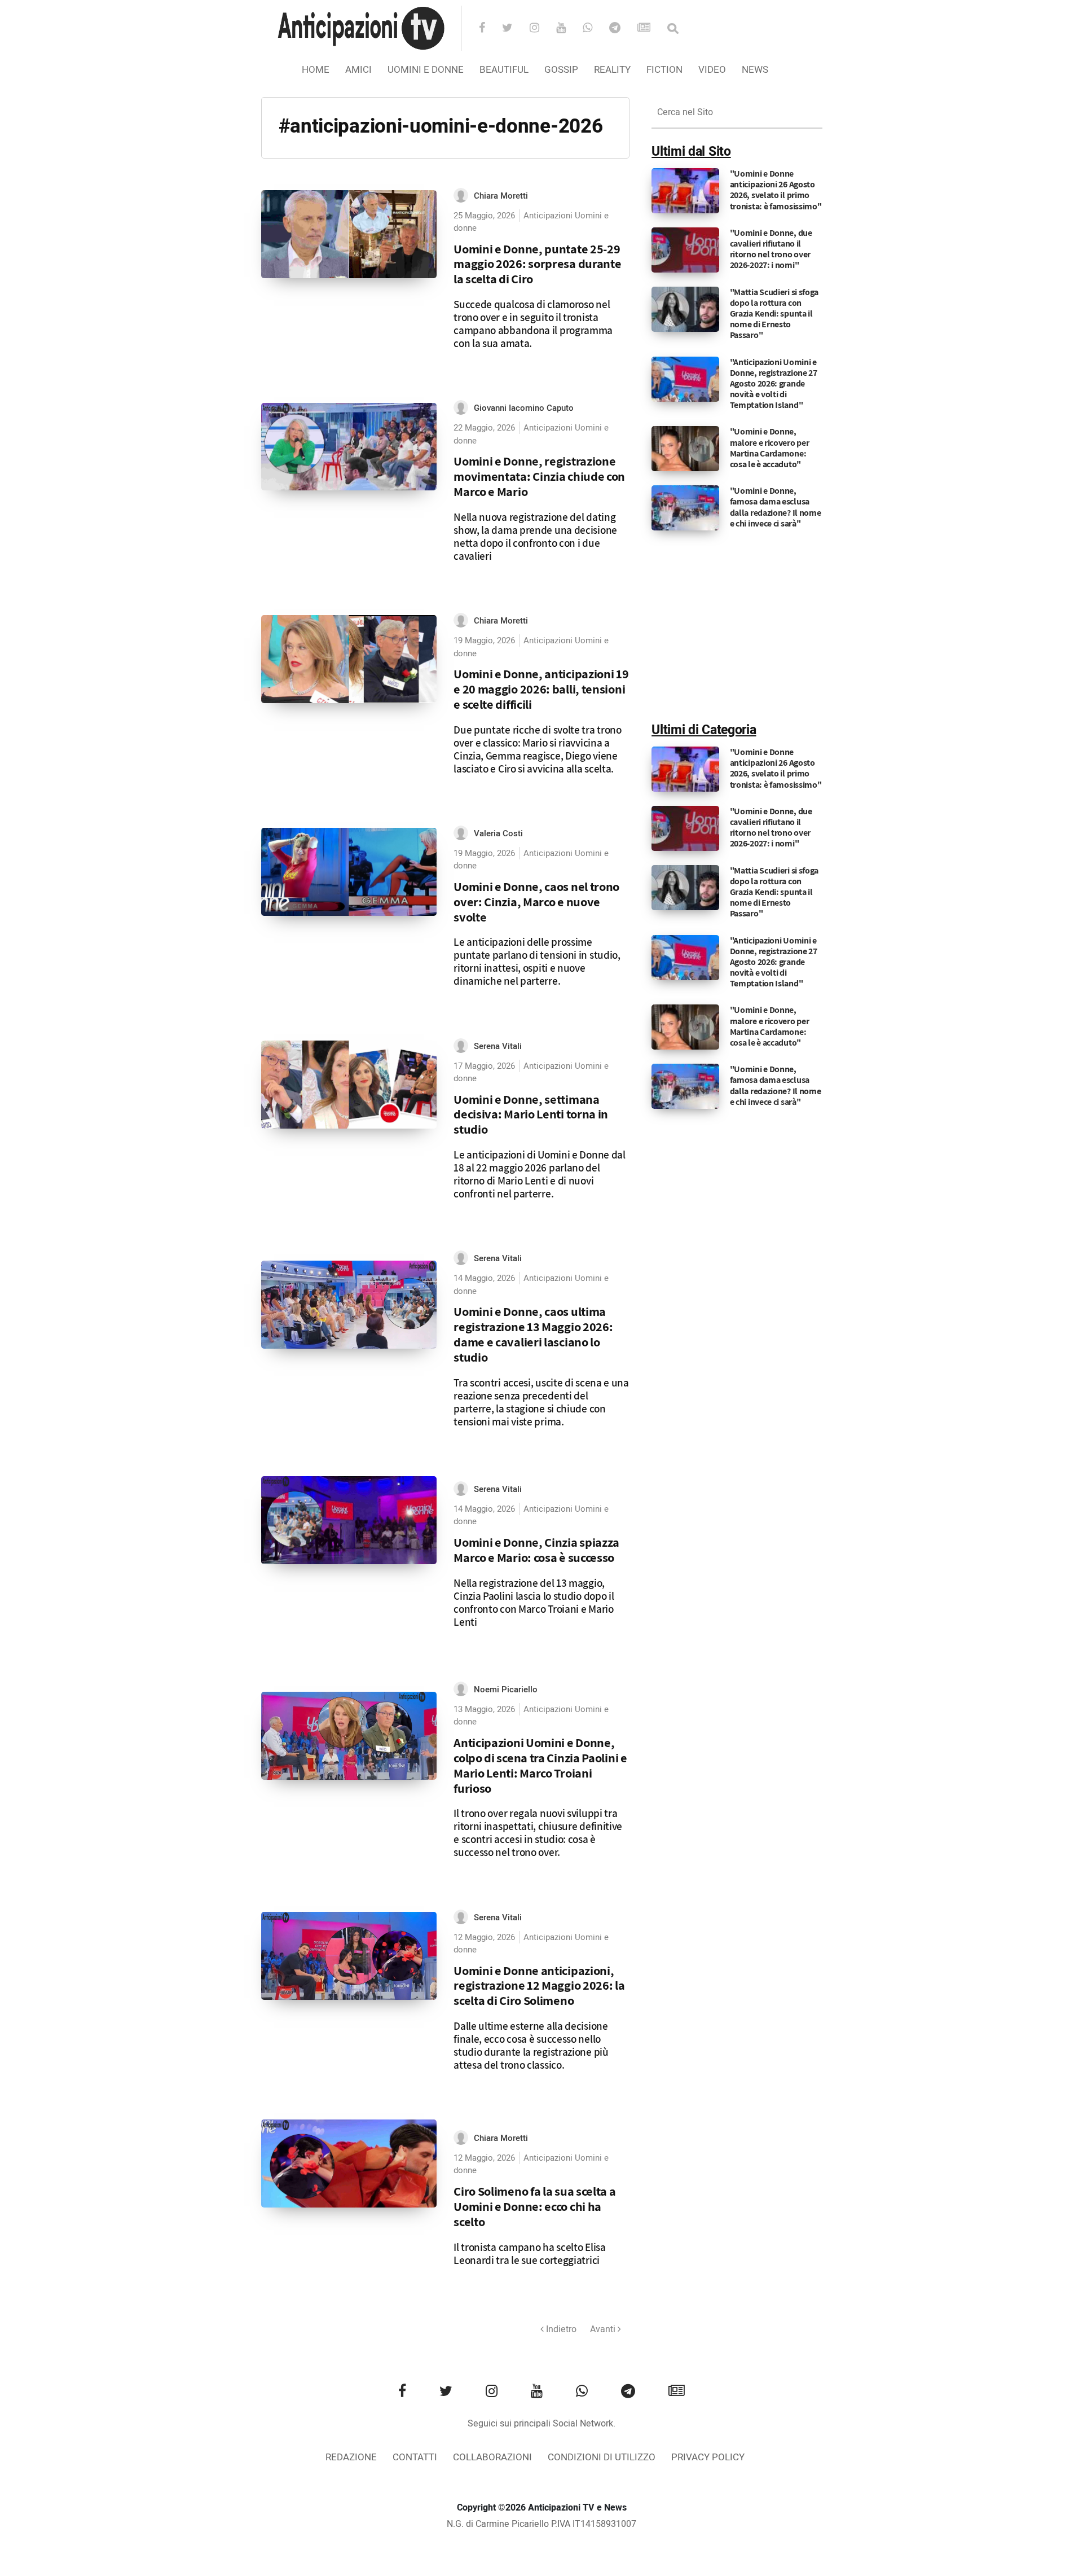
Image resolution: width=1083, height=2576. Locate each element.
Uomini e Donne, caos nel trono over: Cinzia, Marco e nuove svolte (536, 901)
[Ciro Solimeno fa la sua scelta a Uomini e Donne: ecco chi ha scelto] (349, 2164)
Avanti (604, 2329)
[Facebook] (489, 29)
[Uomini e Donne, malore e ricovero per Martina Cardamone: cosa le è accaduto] (685, 449)
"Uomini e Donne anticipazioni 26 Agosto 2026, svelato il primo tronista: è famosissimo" (776, 190)
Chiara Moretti (501, 196)
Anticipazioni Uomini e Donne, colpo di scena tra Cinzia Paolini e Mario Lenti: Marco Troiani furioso (540, 1765)
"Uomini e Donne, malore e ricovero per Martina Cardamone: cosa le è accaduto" (770, 448)
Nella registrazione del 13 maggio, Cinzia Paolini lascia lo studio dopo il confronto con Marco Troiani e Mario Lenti (534, 1602)
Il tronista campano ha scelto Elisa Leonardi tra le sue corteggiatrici (530, 2254)
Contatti (415, 2457)
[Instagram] (542, 29)
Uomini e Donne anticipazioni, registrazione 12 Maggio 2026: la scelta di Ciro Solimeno (539, 1985)
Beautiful (504, 70)
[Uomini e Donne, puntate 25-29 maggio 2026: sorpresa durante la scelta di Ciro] (349, 234)
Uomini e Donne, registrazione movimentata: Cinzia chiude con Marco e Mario (539, 476)
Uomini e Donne (426, 70)
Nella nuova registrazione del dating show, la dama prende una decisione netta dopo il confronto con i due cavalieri (535, 536)
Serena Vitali (498, 1046)
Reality (612, 70)
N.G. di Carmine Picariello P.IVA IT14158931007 (541, 2524)
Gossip (561, 70)
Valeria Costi (498, 833)
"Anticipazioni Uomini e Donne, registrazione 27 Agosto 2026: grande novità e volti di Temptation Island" (774, 384)
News (755, 70)
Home (316, 70)
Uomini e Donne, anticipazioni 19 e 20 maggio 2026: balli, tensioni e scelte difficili (541, 689)
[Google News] (651, 29)
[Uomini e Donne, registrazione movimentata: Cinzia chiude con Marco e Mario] (349, 447)
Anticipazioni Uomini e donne (531, 222)
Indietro (560, 2329)
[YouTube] (568, 29)
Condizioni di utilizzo (602, 2457)
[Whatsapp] (595, 29)
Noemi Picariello (506, 1689)
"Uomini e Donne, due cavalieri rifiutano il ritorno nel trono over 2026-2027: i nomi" (771, 249)
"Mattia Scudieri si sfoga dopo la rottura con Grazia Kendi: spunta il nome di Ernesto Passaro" (774, 314)
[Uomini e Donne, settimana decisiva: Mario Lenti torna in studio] (349, 1085)
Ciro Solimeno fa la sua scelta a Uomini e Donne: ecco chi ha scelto (534, 2206)
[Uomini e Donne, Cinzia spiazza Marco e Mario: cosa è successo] (349, 1520)
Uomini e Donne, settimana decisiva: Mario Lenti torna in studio (531, 1114)
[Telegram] (622, 29)
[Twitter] (515, 29)
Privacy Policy (708, 2457)
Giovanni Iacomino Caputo (524, 408)
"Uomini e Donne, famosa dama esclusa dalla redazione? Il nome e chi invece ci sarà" (776, 507)
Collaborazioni (492, 2457)
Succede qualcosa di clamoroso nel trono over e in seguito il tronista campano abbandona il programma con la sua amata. (533, 324)
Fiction (664, 70)
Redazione (351, 2457)
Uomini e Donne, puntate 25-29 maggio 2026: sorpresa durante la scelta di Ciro (537, 264)
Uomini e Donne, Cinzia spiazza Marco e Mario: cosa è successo (536, 1550)
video (712, 70)
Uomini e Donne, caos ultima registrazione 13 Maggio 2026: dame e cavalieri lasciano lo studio (533, 1334)
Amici (358, 70)
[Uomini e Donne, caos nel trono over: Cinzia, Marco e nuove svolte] (349, 872)
